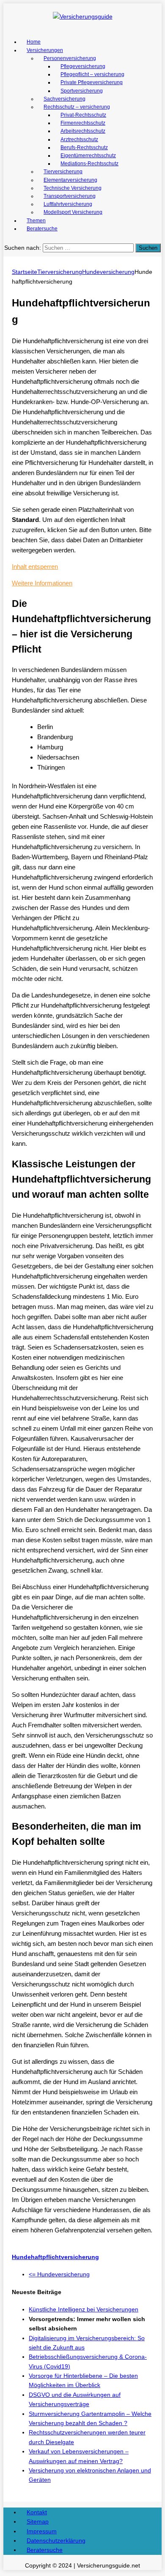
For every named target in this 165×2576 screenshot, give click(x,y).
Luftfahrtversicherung (68, 204)
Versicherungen (45, 50)
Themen (36, 221)
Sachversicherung (65, 99)
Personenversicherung (70, 58)
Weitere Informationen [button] (42, 583)
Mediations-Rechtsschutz (89, 164)
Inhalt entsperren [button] (35, 567)
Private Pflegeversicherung (92, 82)
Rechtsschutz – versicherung (77, 107)
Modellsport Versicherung (73, 212)
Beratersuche (42, 229)
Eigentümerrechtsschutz (88, 156)
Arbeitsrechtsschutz (83, 131)
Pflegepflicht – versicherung (92, 74)
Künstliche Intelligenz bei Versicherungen (84, 2309)
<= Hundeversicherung (59, 2274)
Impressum (42, 2531)
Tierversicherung (63, 172)
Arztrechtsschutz (79, 139)
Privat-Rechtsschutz (83, 115)
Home (34, 42)
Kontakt (37, 2512)
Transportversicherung (70, 196)
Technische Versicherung (73, 188)
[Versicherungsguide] (82, 16)
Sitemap (38, 2521)
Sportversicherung (82, 91)
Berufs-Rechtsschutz (84, 148)
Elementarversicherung (70, 180)
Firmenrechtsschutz (83, 123)
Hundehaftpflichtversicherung (55, 2257)
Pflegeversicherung (83, 66)
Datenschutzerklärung (56, 2540)
